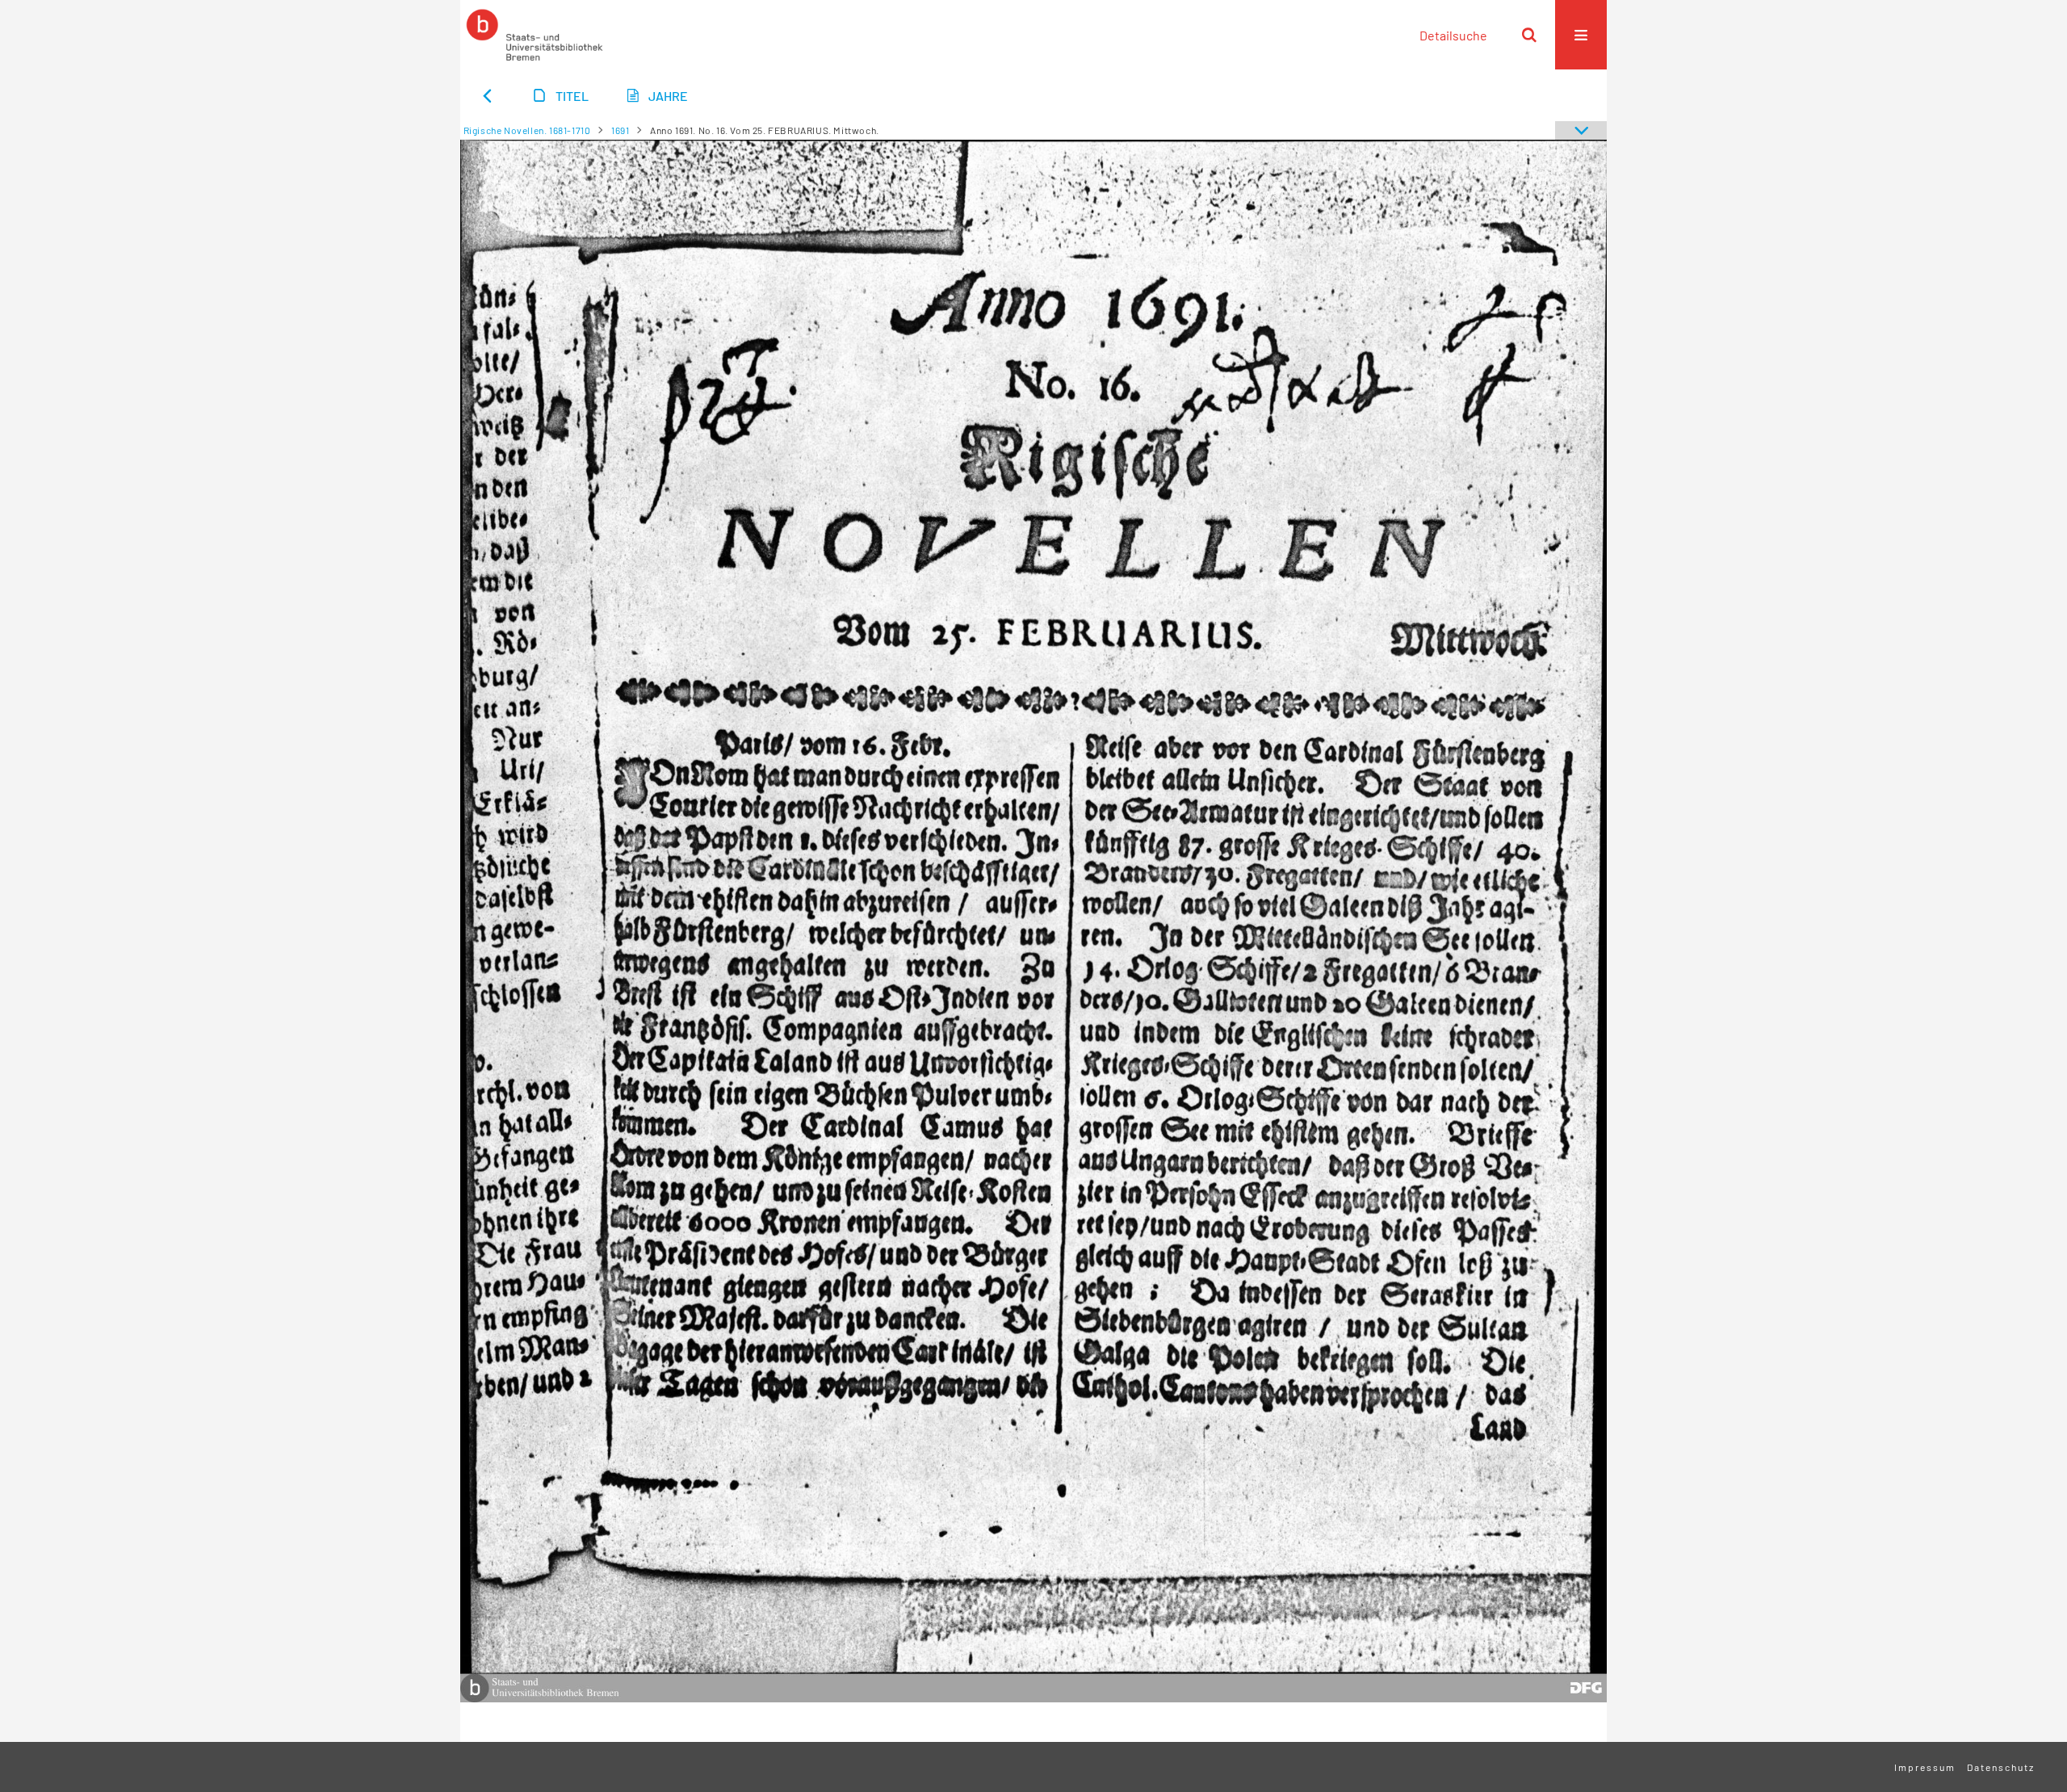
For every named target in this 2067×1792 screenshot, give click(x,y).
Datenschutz (2001, 1767)
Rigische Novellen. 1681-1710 (527, 130)
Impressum (1925, 1767)
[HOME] (535, 35)
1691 (620, 130)
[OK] (1529, 35)
